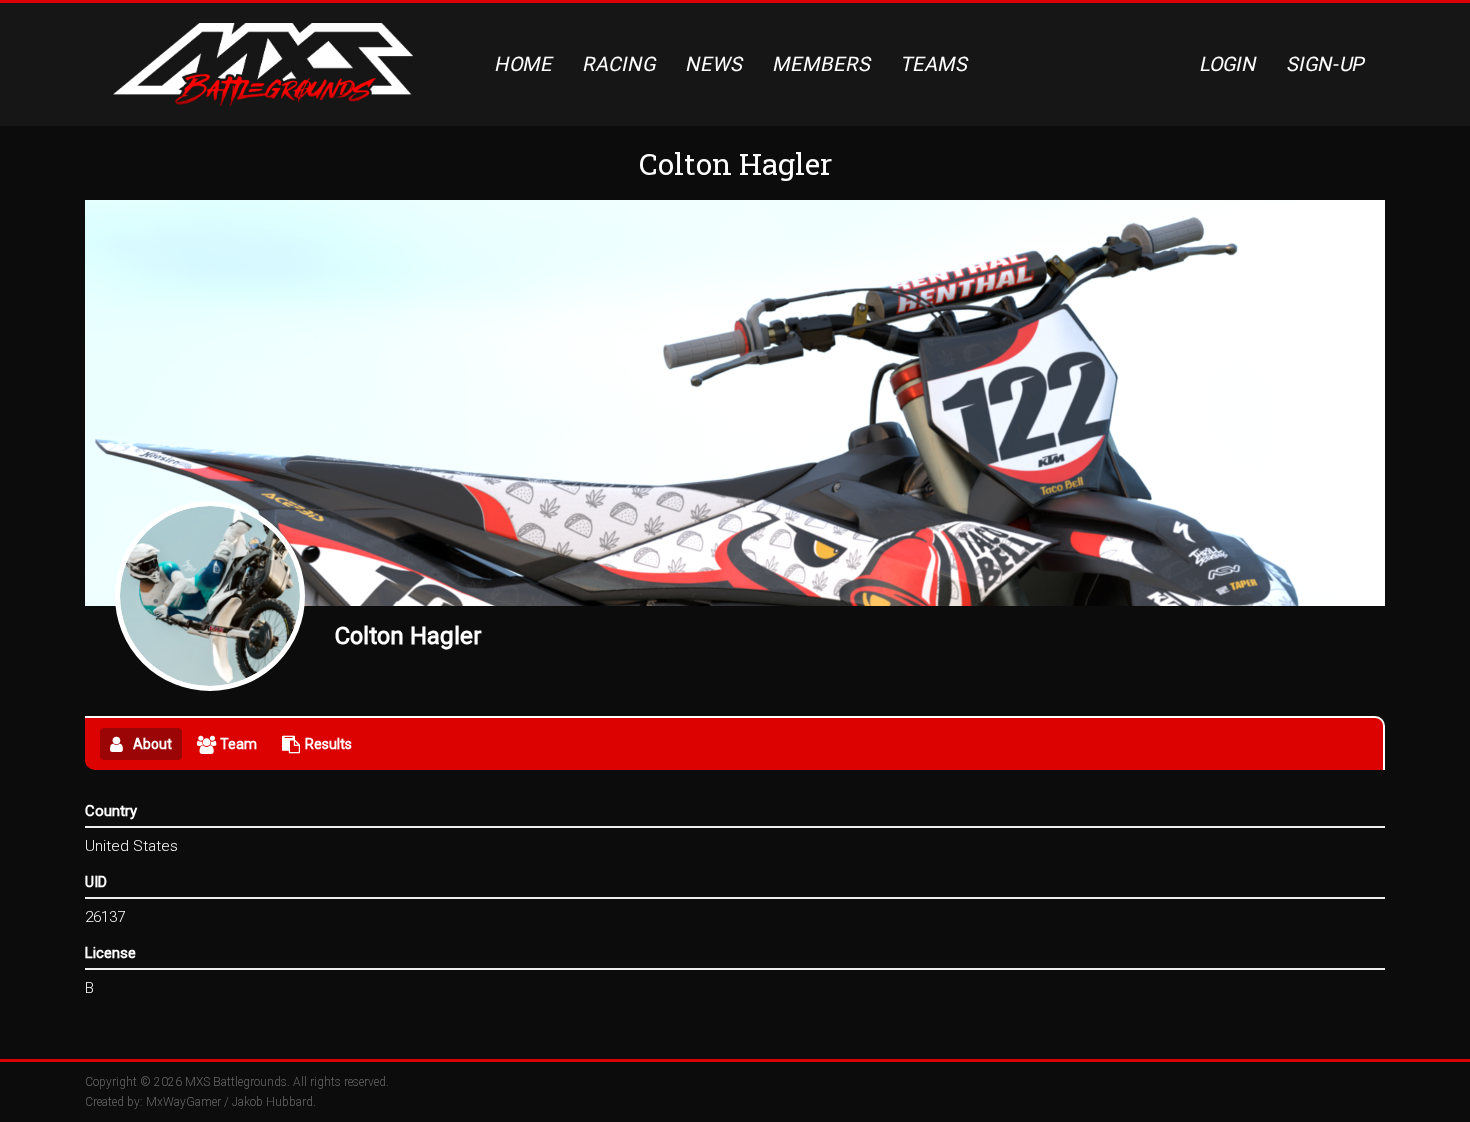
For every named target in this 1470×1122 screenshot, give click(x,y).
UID (96, 882)
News (715, 64)
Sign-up (1326, 64)
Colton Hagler (408, 636)
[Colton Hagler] (210, 596)
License (110, 953)
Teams (935, 64)
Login (1229, 64)
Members (822, 64)
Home (524, 64)
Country (111, 811)
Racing (620, 64)
